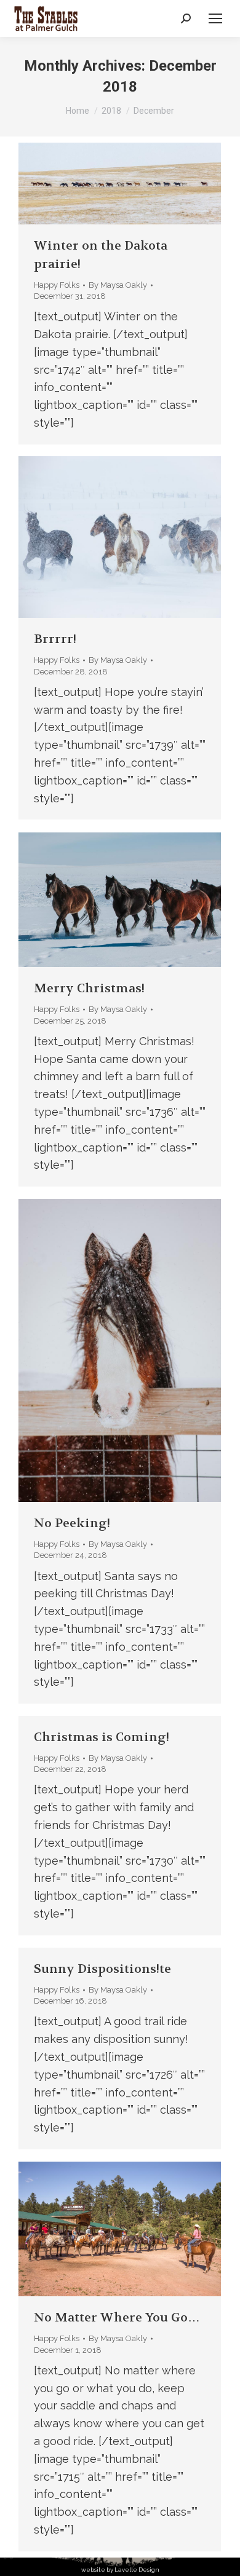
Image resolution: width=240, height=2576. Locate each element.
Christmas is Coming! (102, 1737)
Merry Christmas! (89, 988)
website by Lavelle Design (120, 2570)
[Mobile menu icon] (215, 18)
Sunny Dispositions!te (102, 1969)
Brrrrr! (55, 639)
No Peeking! (72, 1523)
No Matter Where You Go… (117, 2317)
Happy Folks (57, 285)
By (118, 285)
